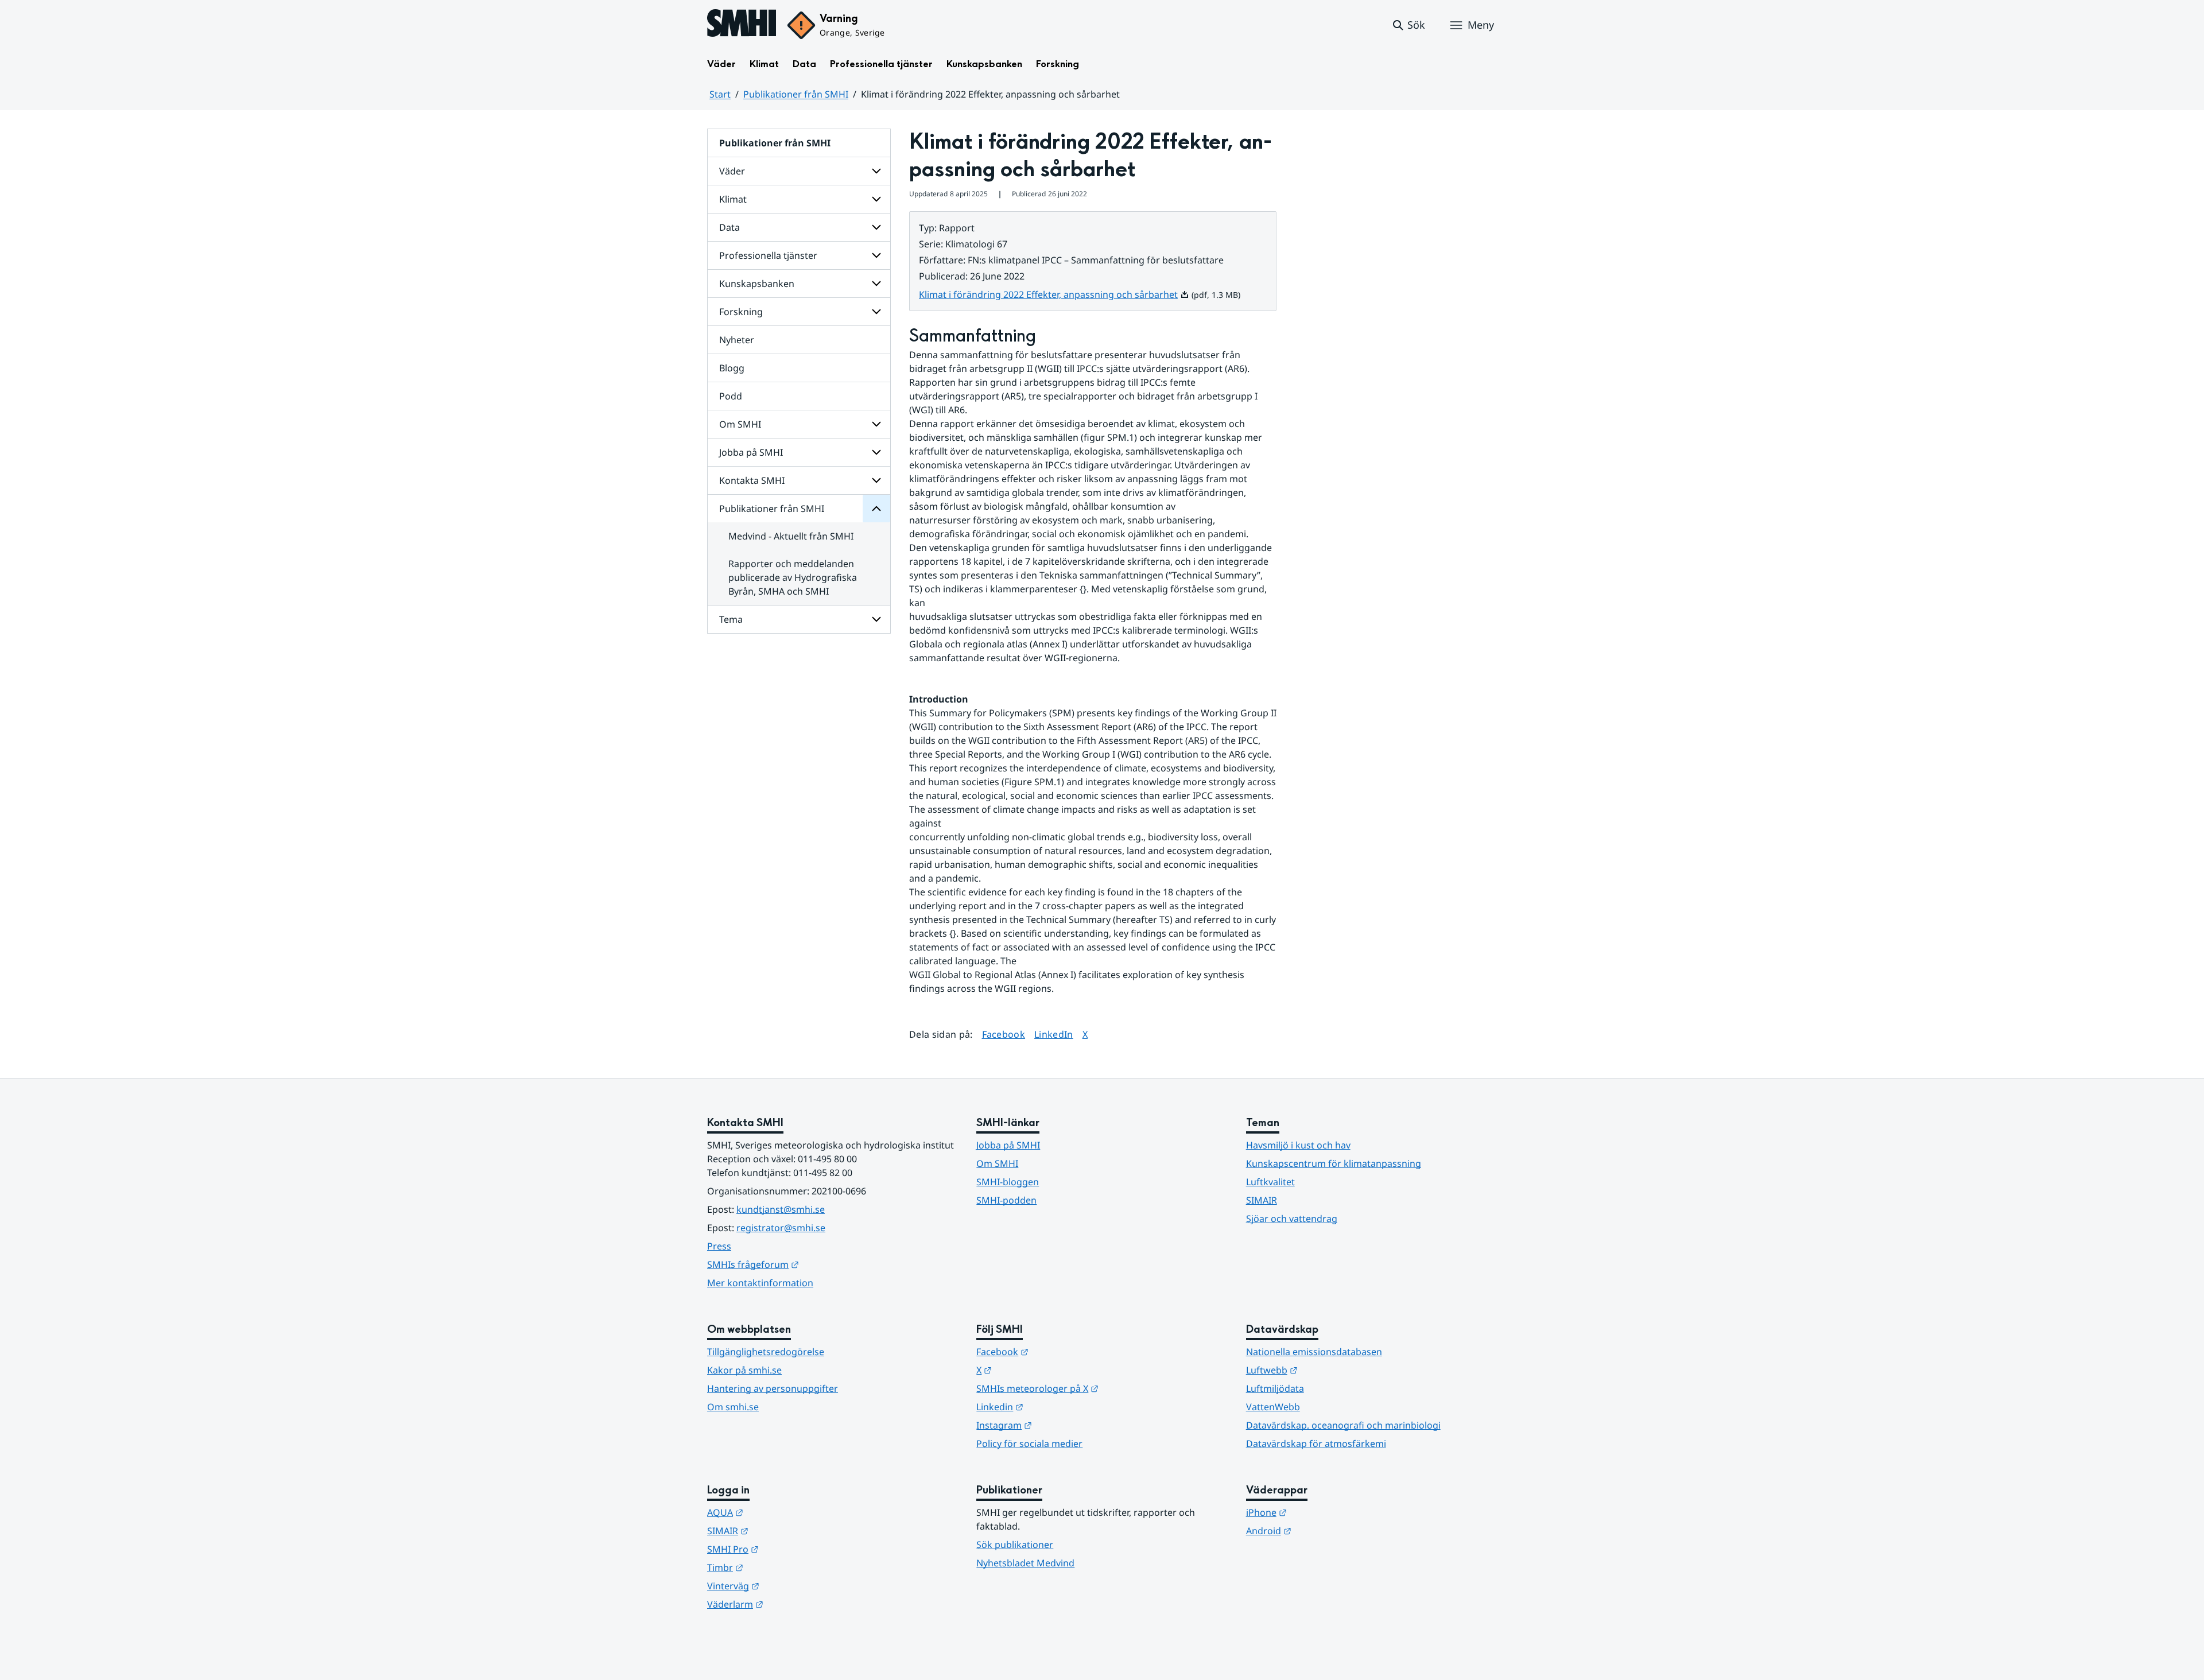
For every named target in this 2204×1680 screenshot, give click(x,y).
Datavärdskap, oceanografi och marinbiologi (1343, 1425)
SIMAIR (1262, 1200)
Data (804, 64)
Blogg (732, 368)
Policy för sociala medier (1029, 1444)
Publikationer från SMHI (796, 94)
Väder (721, 64)
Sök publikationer (1015, 1545)
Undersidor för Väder (876, 171)
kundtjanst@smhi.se (781, 1209)
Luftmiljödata (1275, 1388)
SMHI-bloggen (1008, 1182)
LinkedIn (1054, 1034)
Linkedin (1056, 1407)
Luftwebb (1328, 1370)
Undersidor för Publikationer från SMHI (876, 509)
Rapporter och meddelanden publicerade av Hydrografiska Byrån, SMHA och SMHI (793, 577)
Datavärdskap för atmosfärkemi (1316, 1444)
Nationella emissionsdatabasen (1314, 1352)
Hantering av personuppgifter (773, 1388)
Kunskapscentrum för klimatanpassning (1334, 1163)
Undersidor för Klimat (876, 199)
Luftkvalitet (1270, 1182)
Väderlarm (791, 1604)
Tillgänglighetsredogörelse (766, 1352)
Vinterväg (789, 1586)
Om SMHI (740, 424)
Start (720, 94)
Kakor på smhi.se (744, 1370)
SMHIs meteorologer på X (1094, 1388)
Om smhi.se (733, 1407)
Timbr (781, 1567)
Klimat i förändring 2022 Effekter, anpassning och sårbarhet (1054, 294)
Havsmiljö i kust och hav (1298, 1145)
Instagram (1060, 1425)
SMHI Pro (789, 1549)
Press (719, 1246)
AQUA (781, 1512)
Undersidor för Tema (876, 619)
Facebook (1004, 1034)
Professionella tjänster (881, 64)
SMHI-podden (1006, 1200)
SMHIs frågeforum (809, 1264)
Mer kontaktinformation (760, 1283)
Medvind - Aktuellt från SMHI (791, 536)
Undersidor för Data (876, 227)
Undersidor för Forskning (876, 312)
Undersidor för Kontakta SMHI (876, 480)
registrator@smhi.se (781, 1228)
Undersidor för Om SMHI (876, 424)
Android (1325, 1530)
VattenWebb (1273, 1407)
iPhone (1323, 1512)
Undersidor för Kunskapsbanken (876, 284)
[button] (1408, 25)
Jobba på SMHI (751, 452)
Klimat (764, 64)
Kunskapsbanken (984, 64)
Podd (731, 396)
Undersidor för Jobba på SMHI (876, 452)
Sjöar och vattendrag (1292, 1219)
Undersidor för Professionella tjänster (876, 255)
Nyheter (737, 340)
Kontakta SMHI (752, 480)
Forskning (1058, 64)
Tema (731, 619)
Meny (1481, 25)
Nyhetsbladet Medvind (1025, 1563)
